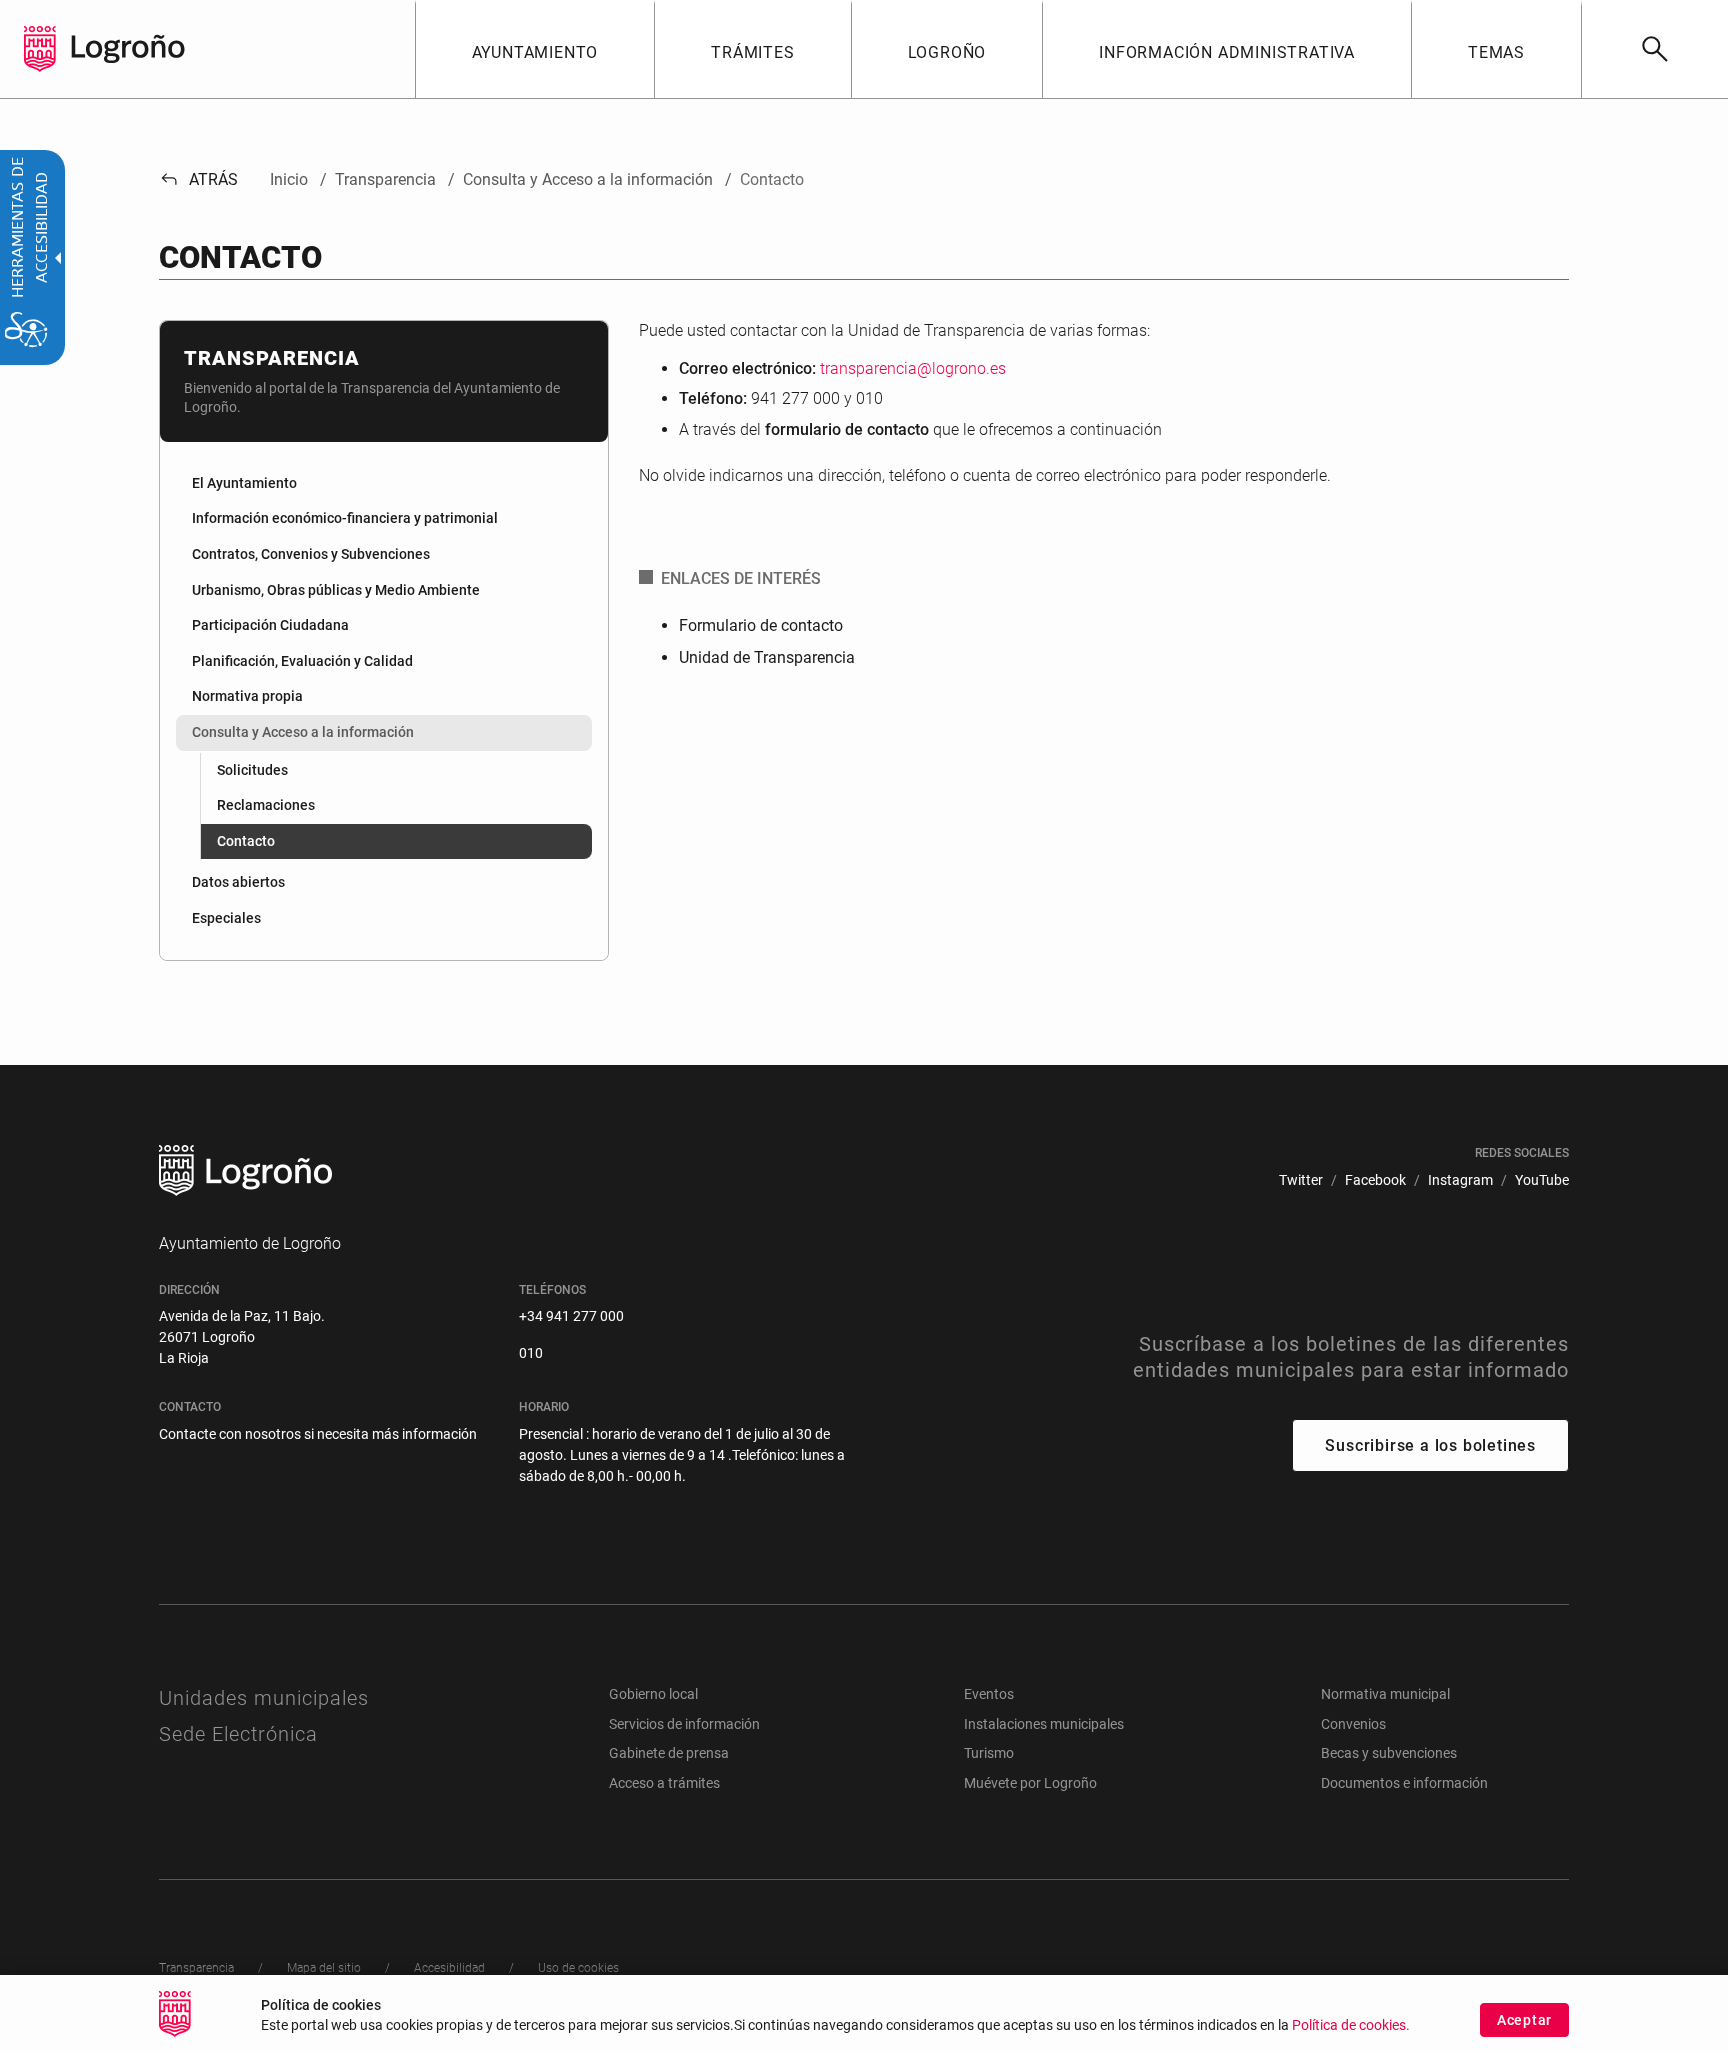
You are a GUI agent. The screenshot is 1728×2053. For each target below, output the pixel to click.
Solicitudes (252, 770)
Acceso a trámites (664, 1783)
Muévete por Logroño (1030, 1783)
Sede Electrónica (238, 1734)
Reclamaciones (266, 805)
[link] (1654, 49)
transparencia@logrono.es (913, 368)
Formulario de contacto (761, 625)
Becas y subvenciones (1389, 1753)
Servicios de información (684, 1724)
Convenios (1353, 1724)
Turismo (989, 1753)
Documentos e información (1404, 1783)
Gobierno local (653, 1694)
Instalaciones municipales (1044, 1724)
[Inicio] (128, 47)
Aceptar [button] (1524, 2020)
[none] (40, 49)
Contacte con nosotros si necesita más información (318, 1434)
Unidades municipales (264, 1698)
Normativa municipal (1385, 1694)
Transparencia (272, 358)
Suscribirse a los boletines (1430, 1445)
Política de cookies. (1351, 2025)
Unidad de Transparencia (767, 657)
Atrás (198, 179)
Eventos (989, 1694)
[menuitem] (535, 49)
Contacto (246, 841)
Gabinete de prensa (669, 1753)
